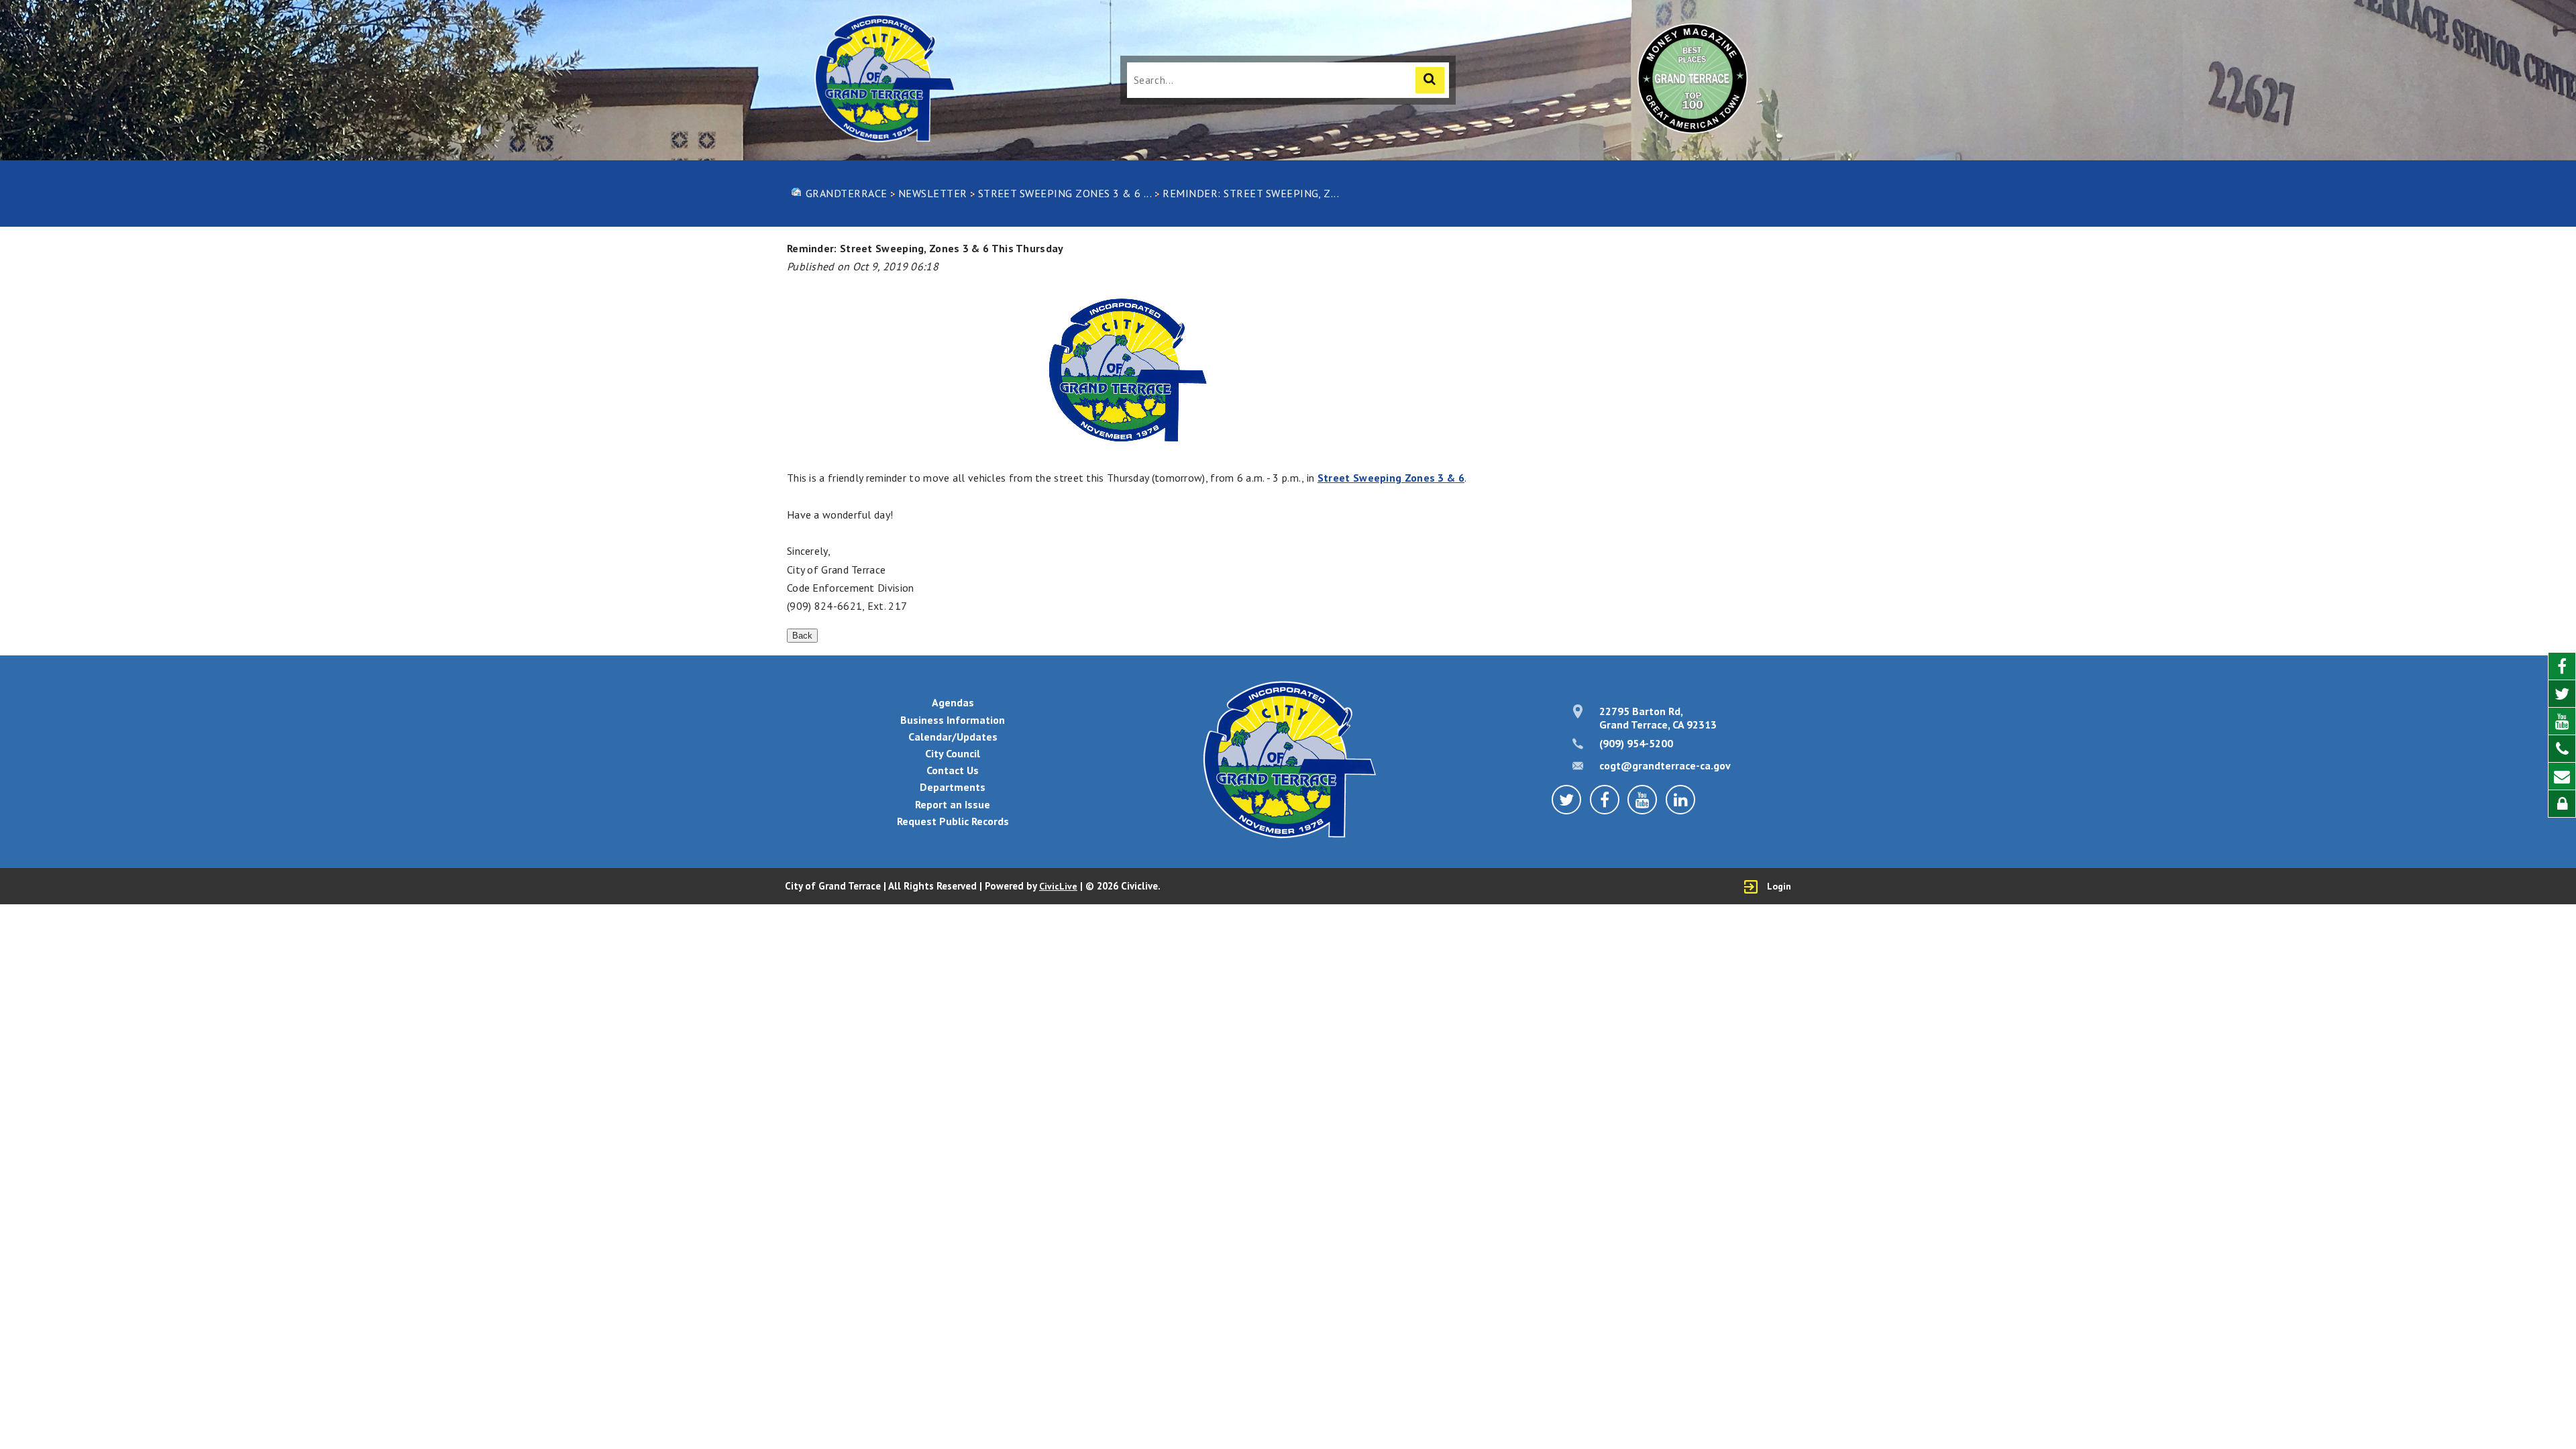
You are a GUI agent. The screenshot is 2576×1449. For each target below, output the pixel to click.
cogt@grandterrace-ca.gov (1665, 765)
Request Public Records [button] (953, 821)
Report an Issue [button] (953, 804)
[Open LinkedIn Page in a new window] (1680, 800)
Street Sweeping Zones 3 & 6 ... (1065, 193)
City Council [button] (953, 753)
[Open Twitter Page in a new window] (2562, 694)
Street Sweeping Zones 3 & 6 (1391, 478)
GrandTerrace (847, 193)
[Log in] (2562, 804)
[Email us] (2562, 776)
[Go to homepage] (883, 80)
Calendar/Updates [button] (953, 737)
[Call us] (2562, 749)
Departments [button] (953, 787)
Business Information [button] (953, 720)
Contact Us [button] (953, 770)
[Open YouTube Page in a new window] (2562, 721)
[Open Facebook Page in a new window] (2562, 666)
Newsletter (933, 193)
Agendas (953, 702)
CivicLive (1058, 886)
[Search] (1430, 80)
